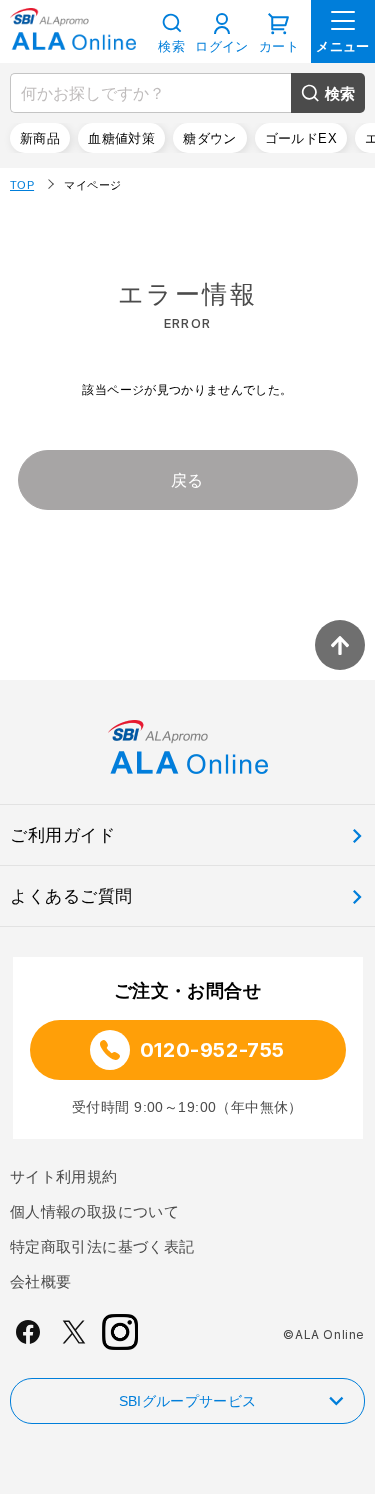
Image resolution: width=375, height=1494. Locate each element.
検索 (340, 93)
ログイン (222, 46)
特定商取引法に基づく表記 (102, 1246)
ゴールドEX (301, 138)
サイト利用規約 (64, 1176)
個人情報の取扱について (94, 1211)
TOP (22, 185)
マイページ (92, 185)
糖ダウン (210, 138)
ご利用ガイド (62, 835)
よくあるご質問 (71, 896)
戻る (187, 480)
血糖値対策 (121, 138)
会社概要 (40, 1281)
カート (279, 46)
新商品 (40, 138)
